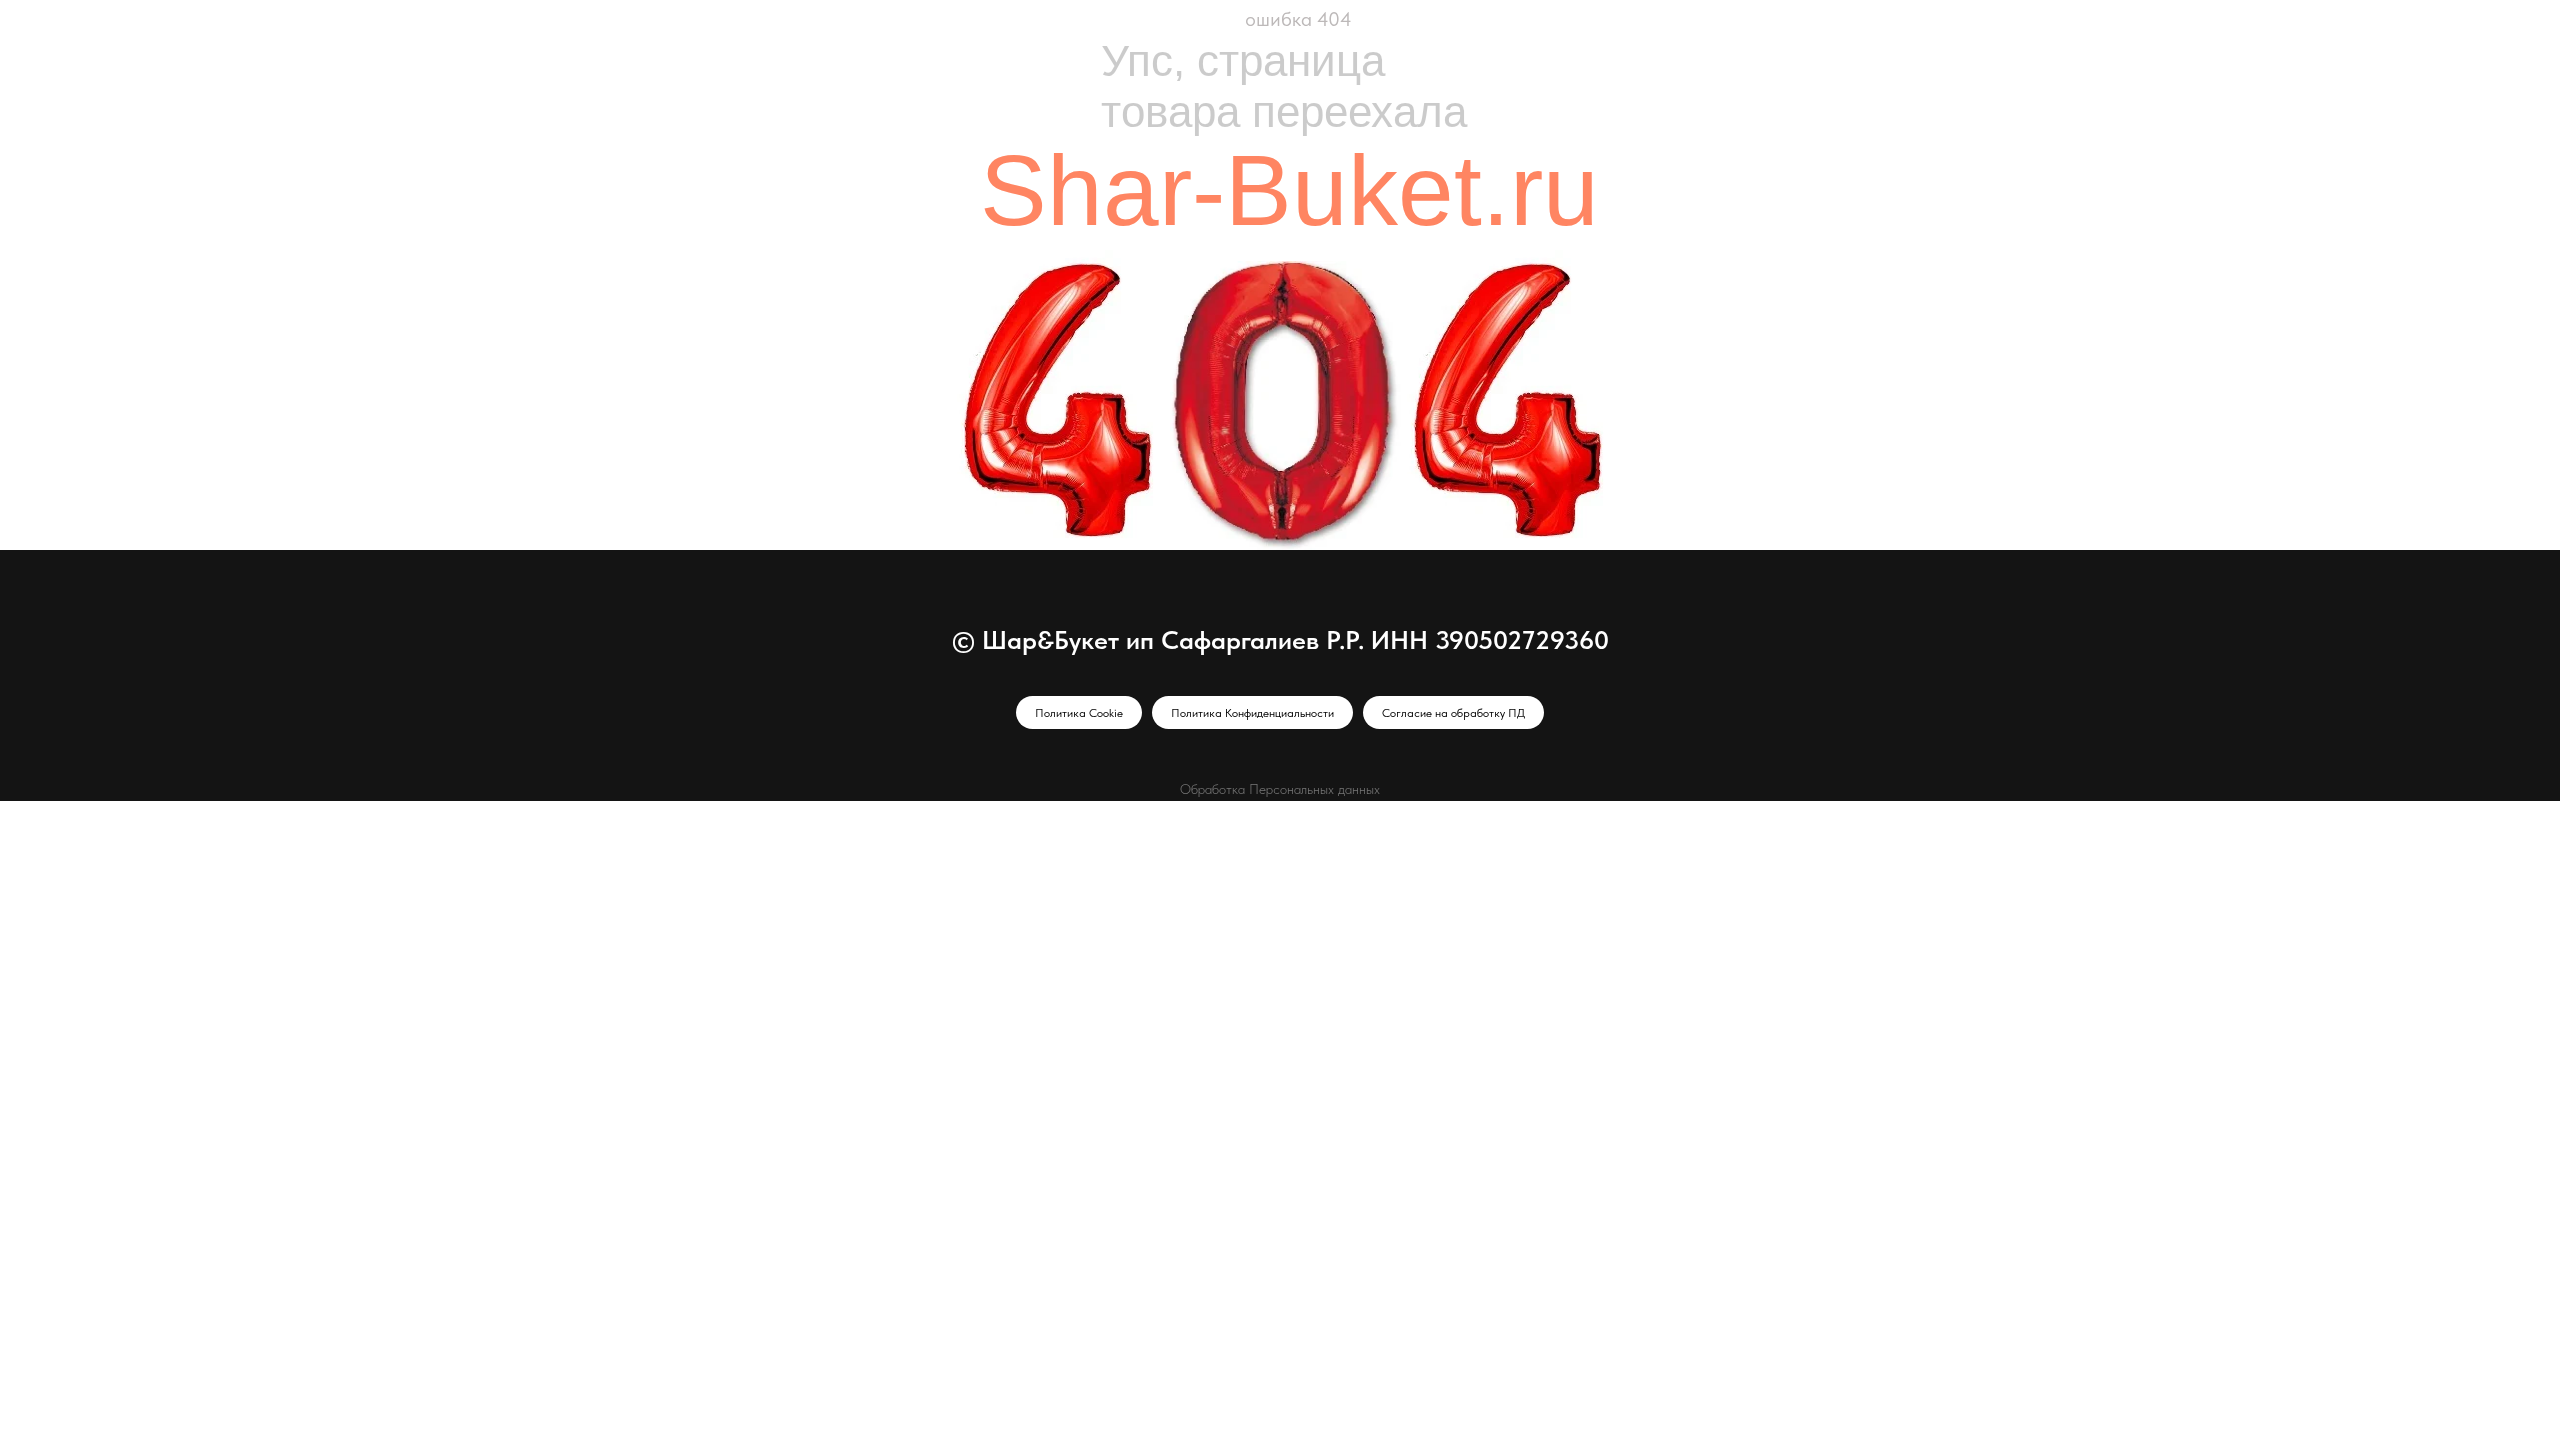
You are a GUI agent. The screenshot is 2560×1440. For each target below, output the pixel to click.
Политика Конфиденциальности (1252, 713)
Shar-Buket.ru (1289, 190)
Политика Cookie (1079, 713)
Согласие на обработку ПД (1453, 713)
